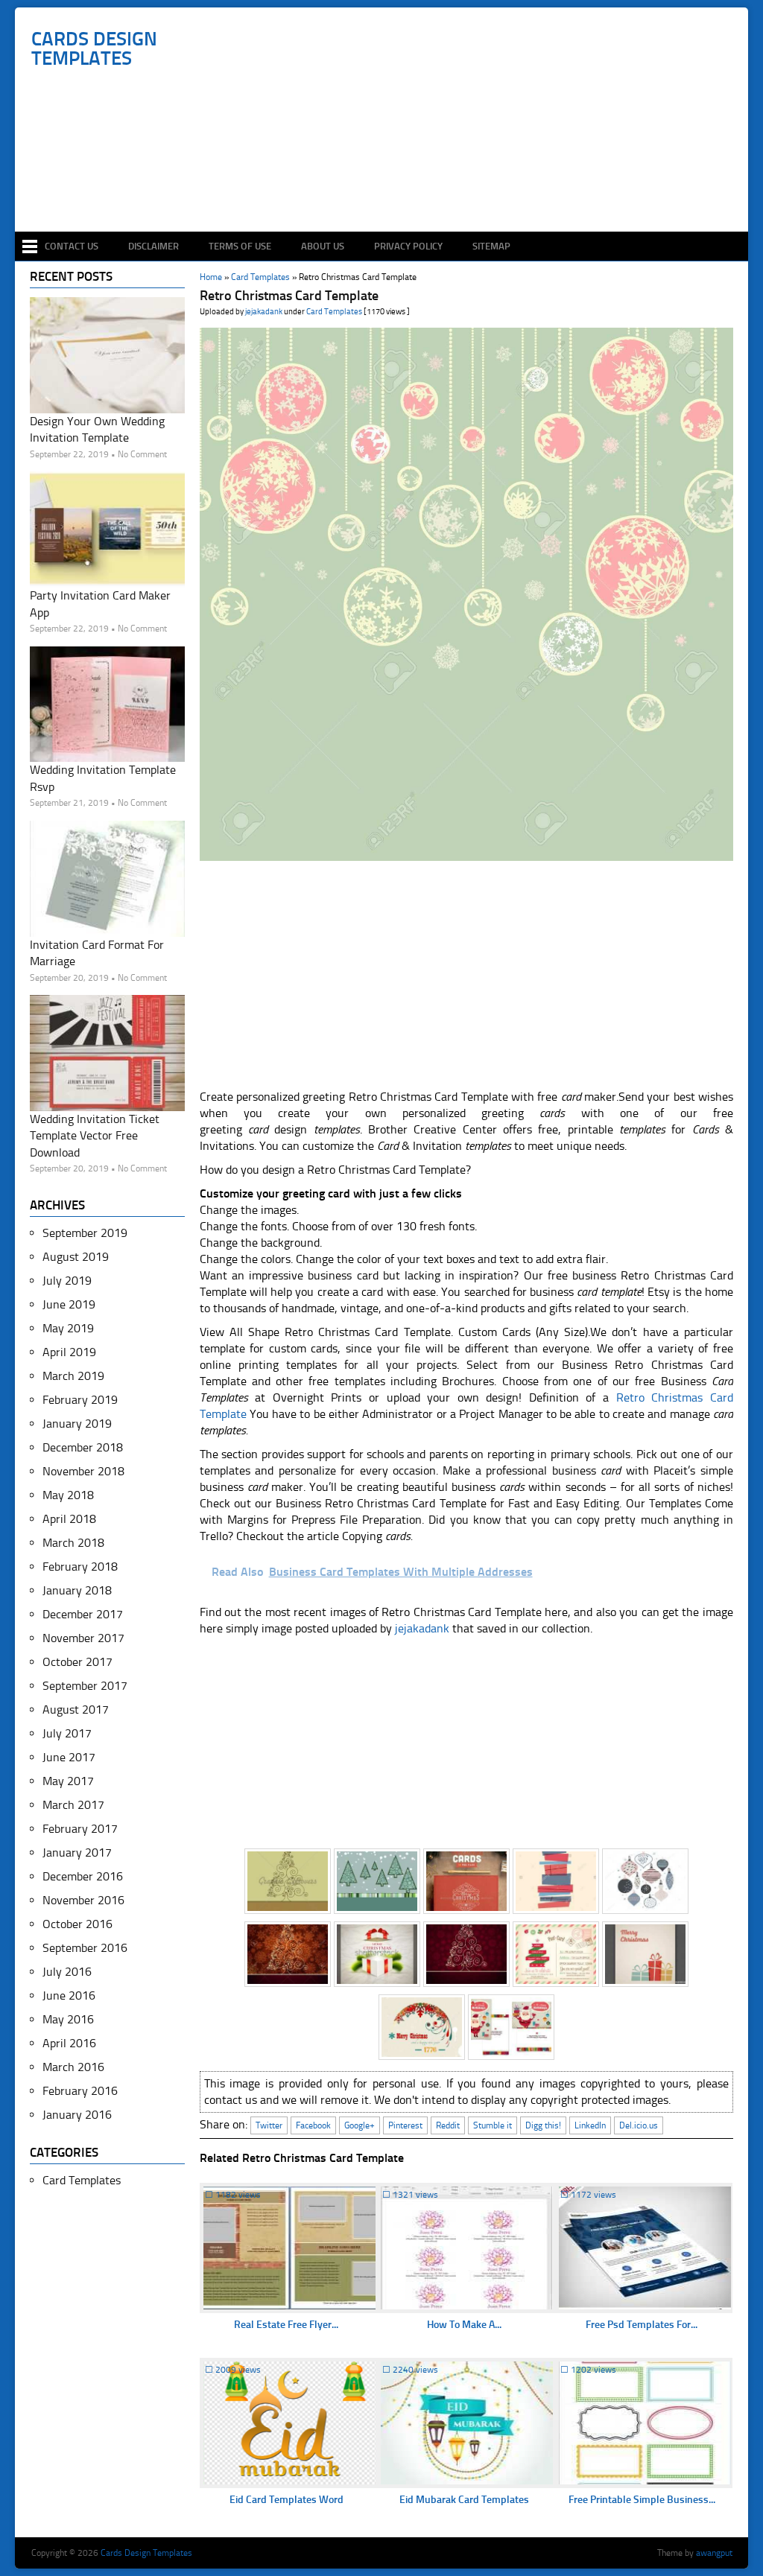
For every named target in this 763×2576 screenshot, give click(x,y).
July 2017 (67, 1733)
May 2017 (68, 1781)
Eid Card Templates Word (286, 2500)
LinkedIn (590, 2125)
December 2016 (83, 1876)
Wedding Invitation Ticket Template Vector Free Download (95, 1136)
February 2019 (80, 1400)
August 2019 (76, 1257)
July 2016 (67, 1972)
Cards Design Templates (94, 49)
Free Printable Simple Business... (642, 2500)
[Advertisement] (389, 188)
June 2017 (69, 1757)
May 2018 (68, 1495)
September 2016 (85, 1948)
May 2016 (68, 2019)
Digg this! (543, 2125)
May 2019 (68, 1328)
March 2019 (73, 1376)
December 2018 (83, 1447)
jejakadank (264, 312)
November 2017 (83, 1638)
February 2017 (80, 1829)
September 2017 (85, 1686)
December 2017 (83, 1614)
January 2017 (77, 1853)
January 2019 (77, 1424)
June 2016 (69, 1995)
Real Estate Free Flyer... (286, 2325)
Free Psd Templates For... (642, 2325)
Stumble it (493, 2125)
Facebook (313, 2125)
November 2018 (83, 1471)
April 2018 (69, 1519)
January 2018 (77, 1590)
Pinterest (405, 2125)
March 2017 (73, 1805)
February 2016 (80, 2091)
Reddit (448, 2125)
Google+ (360, 2125)
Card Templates (334, 312)
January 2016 (77, 2115)
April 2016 (69, 2043)
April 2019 (69, 1352)
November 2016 (83, 1900)
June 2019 (69, 1304)
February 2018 (80, 1567)
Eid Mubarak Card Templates (464, 2500)
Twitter (269, 2125)
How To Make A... (464, 2325)
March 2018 (73, 1543)
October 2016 (77, 1924)
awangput (714, 2553)
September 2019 (85, 1233)
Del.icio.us (639, 2125)
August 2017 (76, 1710)
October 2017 (77, 1662)
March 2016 (73, 2067)
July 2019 (67, 1281)
